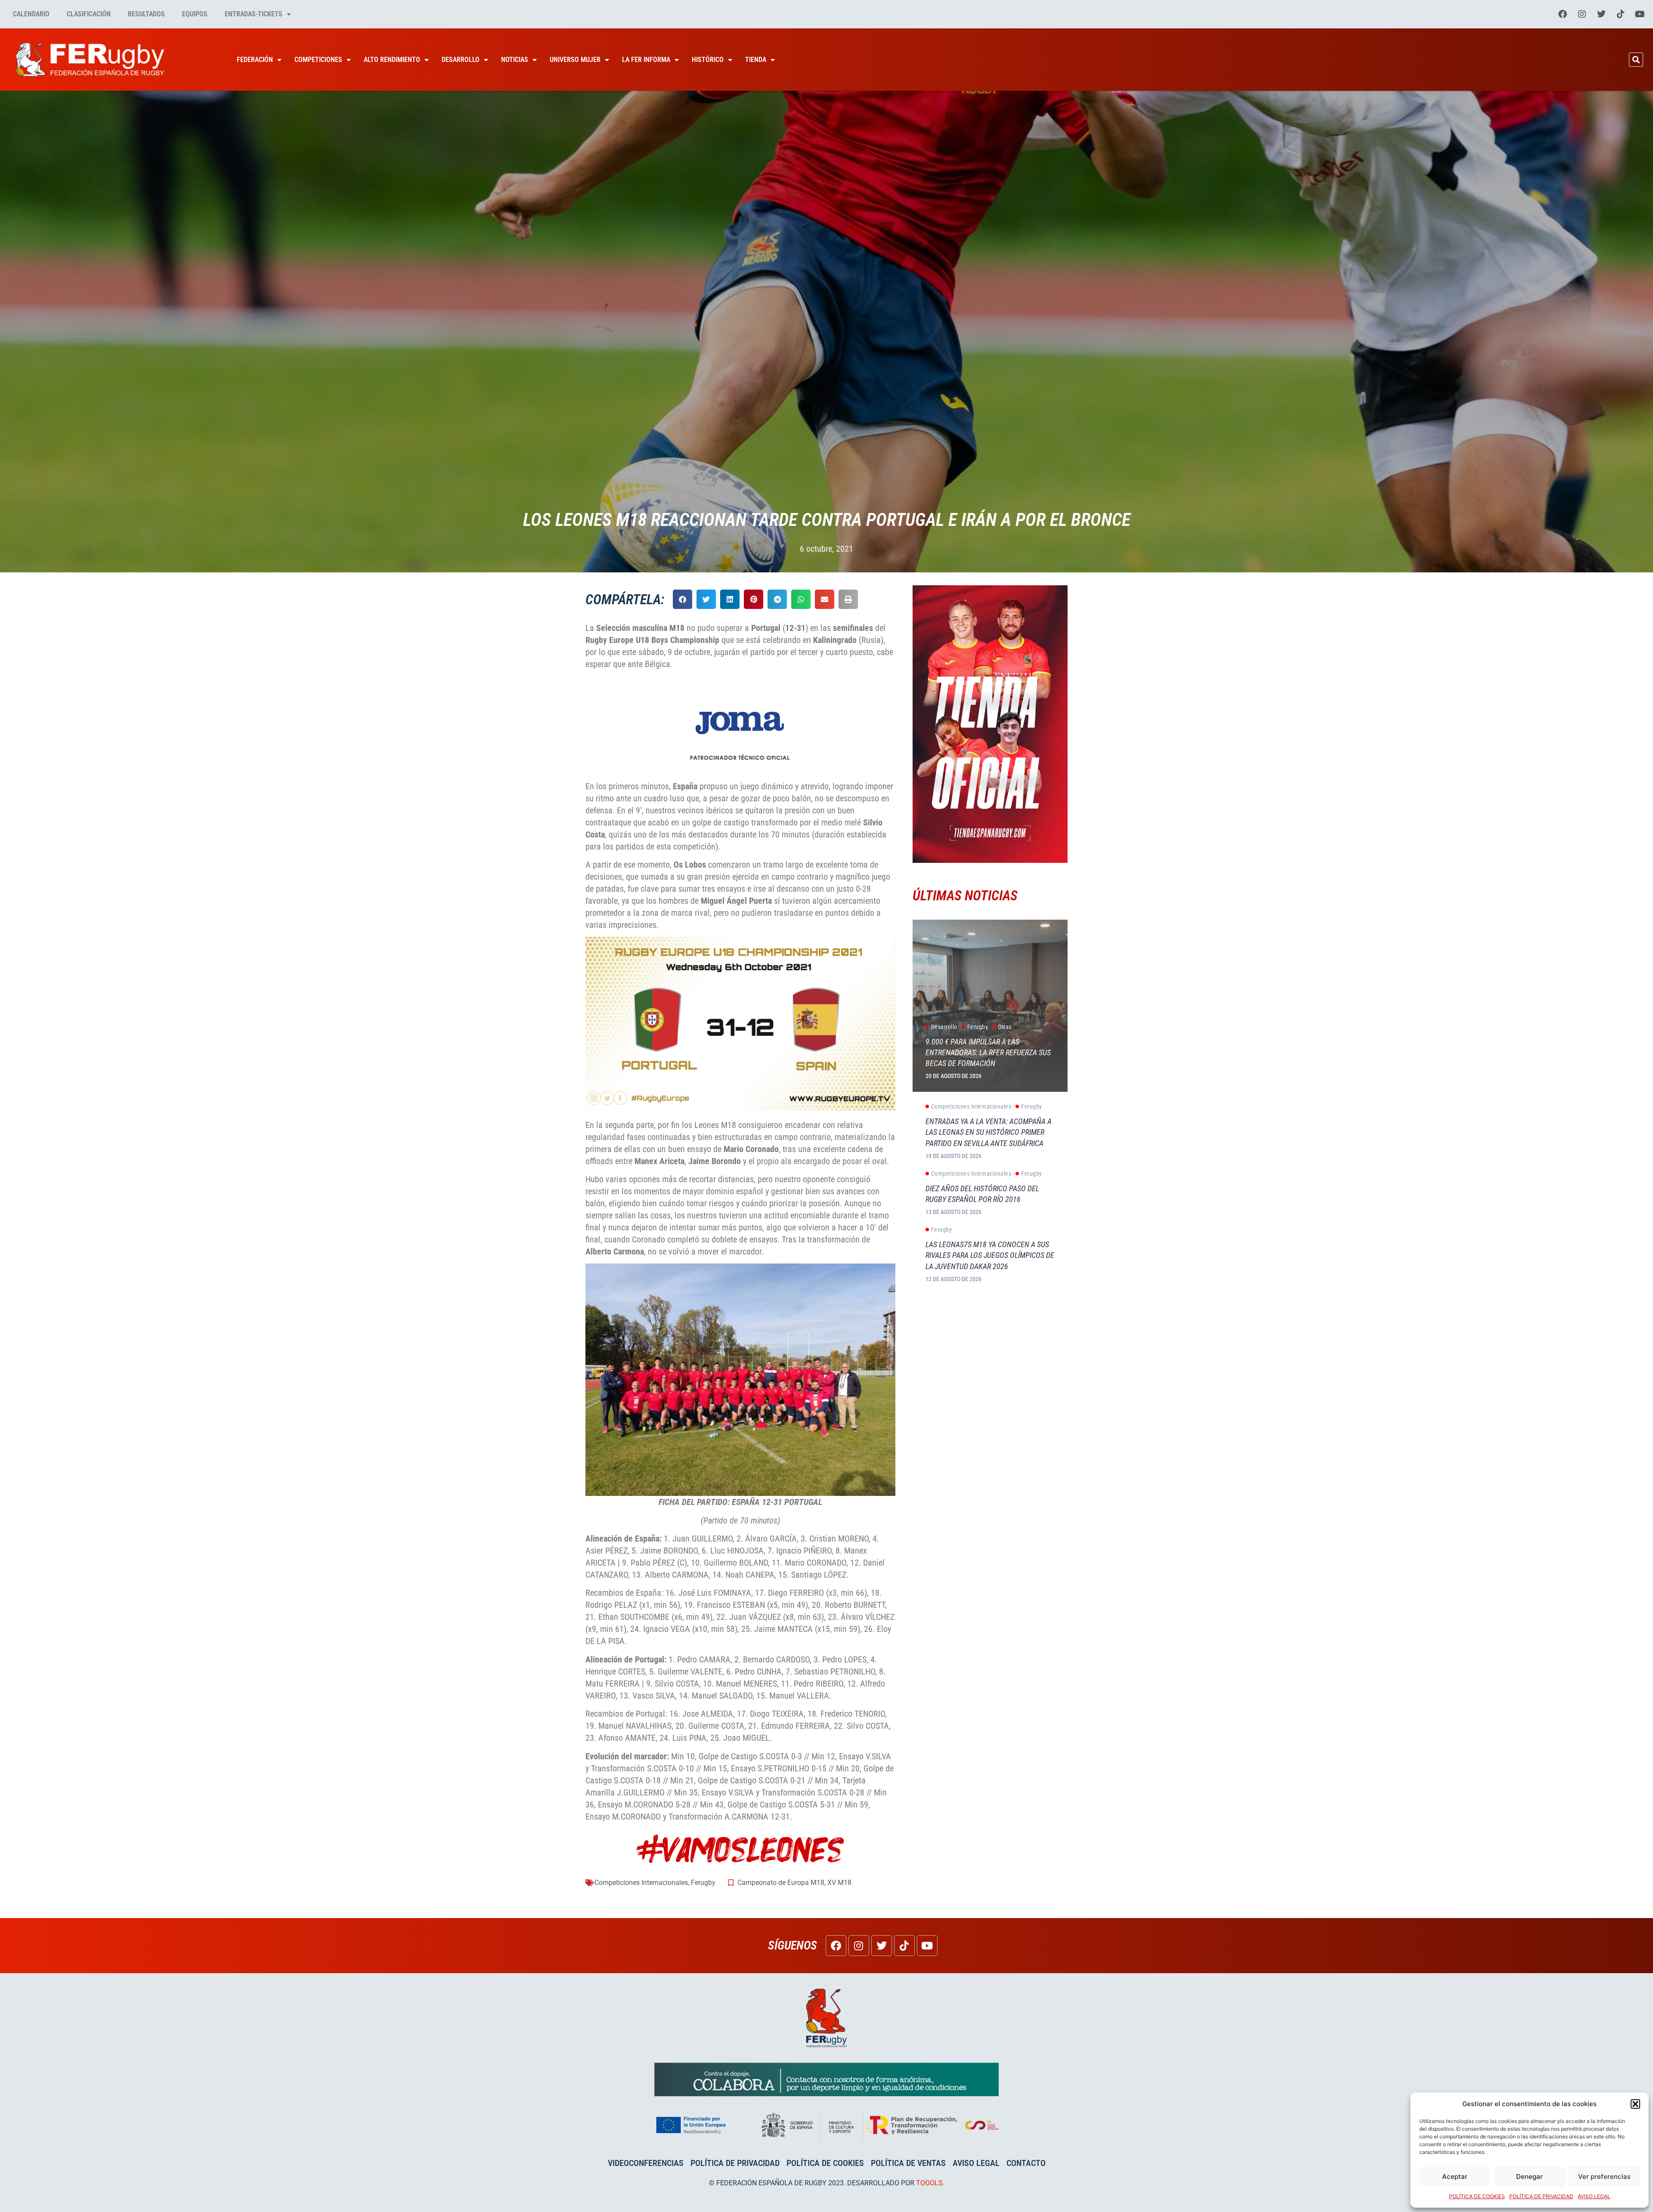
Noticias (515, 60)
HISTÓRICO (708, 60)
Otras (1005, 1027)
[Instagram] (1582, 14)
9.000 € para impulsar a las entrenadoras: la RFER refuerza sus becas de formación (988, 1052)
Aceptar (1455, 2176)
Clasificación (89, 14)
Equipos (195, 14)
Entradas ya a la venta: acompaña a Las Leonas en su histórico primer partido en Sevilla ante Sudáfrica (989, 1132)
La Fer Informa (646, 60)
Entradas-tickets (254, 14)
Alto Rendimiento (392, 60)
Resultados (146, 14)
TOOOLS (929, 2183)
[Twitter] (1601, 14)
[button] (1635, 2104)
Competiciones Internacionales (641, 1883)
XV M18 (839, 1883)
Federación (255, 60)
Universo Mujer (575, 60)
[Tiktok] (1621, 14)
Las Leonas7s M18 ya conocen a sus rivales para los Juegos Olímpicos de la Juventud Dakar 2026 (990, 1255)
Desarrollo (461, 60)
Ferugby (703, 1883)
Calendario (31, 14)
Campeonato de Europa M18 (781, 1883)
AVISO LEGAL (1594, 2196)
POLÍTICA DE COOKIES (1477, 2196)
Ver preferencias (1604, 2176)
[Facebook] (1563, 14)
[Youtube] (1640, 14)
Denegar (1529, 2176)
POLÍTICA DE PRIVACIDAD (1541, 2196)
